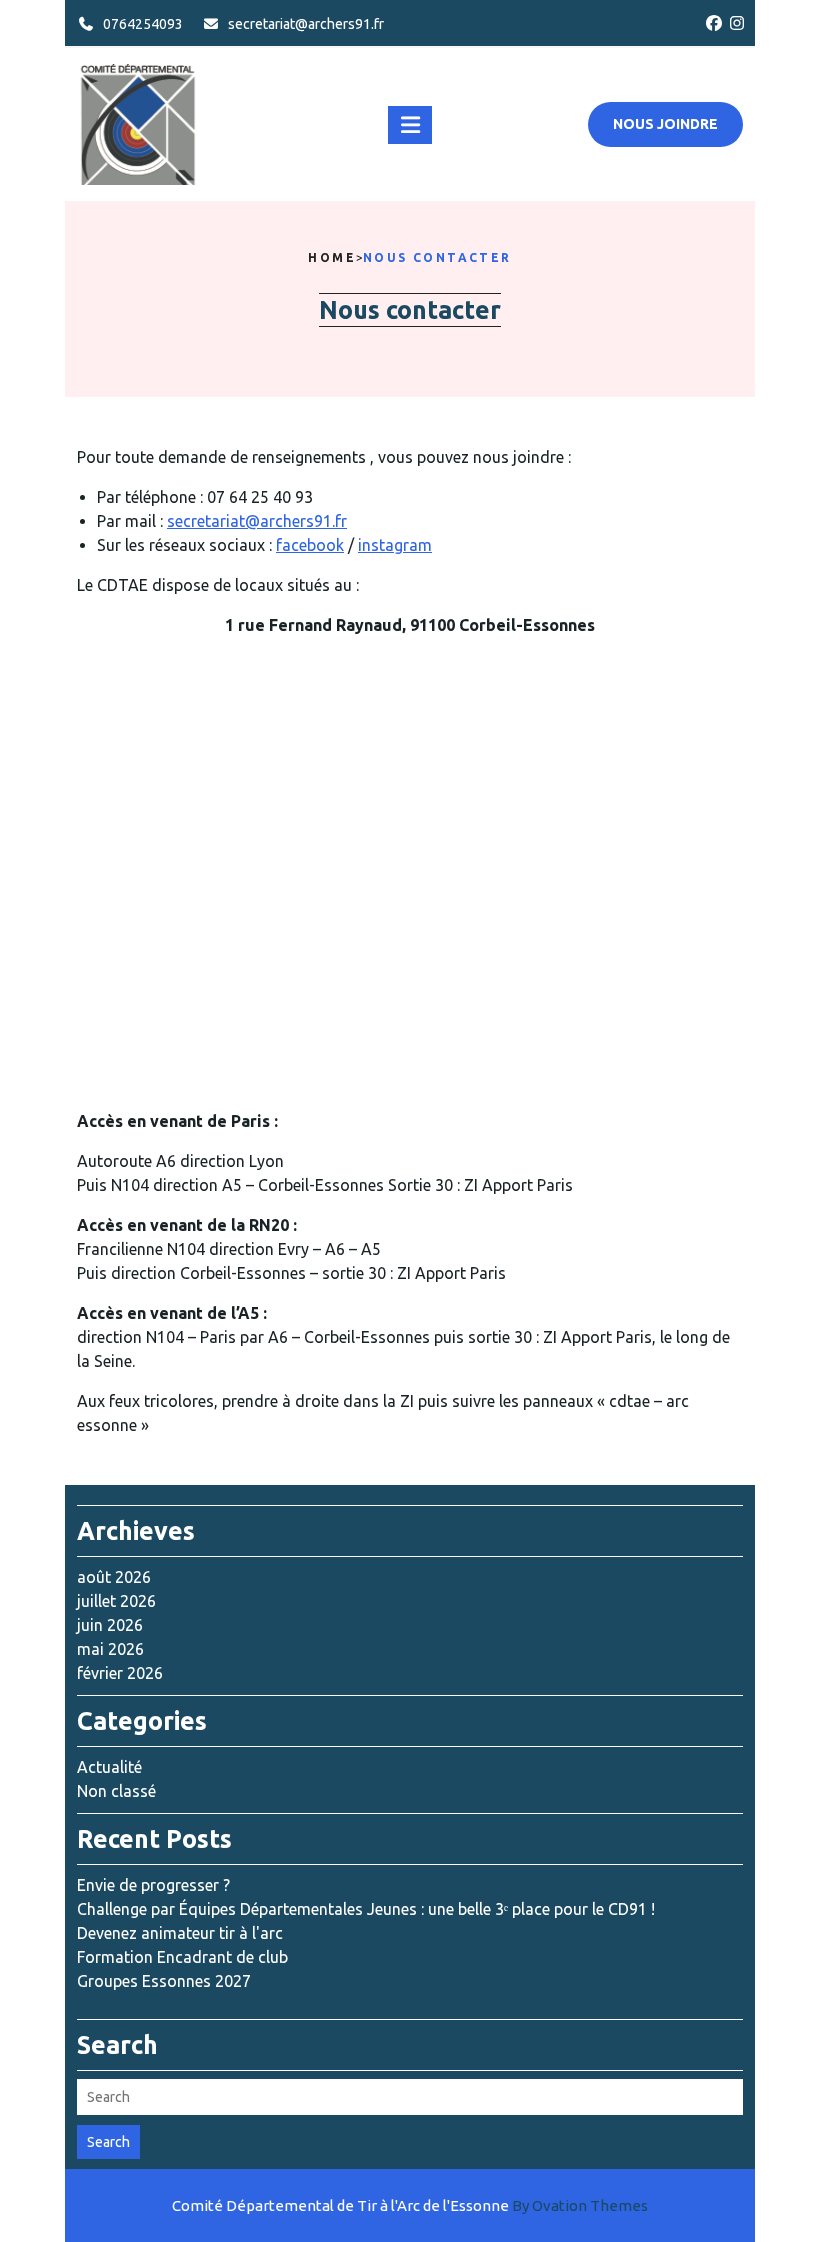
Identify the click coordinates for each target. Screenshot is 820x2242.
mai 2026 (110, 1649)
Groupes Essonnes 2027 (164, 1981)
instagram (395, 545)
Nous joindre (665, 124)
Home (332, 257)
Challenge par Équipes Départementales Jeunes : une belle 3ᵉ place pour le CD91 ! (366, 1909)
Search (108, 2142)
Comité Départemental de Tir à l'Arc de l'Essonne (410, 2205)
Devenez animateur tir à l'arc (180, 1933)
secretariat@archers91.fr (306, 24)
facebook (310, 545)
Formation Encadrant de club (182, 1957)
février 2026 (120, 1673)
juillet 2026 (116, 1601)
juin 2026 (110, 1625)
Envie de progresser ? (153, 1885)
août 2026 (114, 1577)
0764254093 (143, 24)
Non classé (116, 1791)
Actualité (109, 1767)
